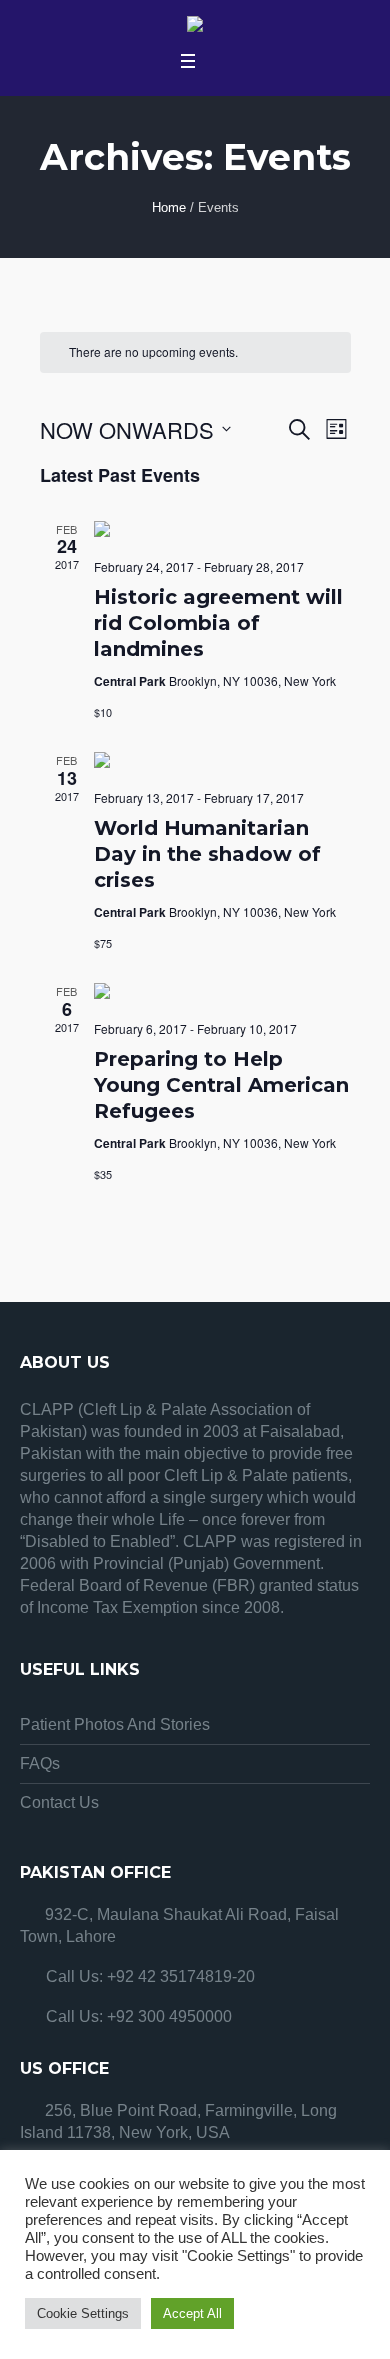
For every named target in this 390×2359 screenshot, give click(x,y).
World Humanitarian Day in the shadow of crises (207, 854)
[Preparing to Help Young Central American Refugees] (222, 994)
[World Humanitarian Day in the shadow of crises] (222, 763)
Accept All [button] (192, 2313)
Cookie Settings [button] (83, 2313)
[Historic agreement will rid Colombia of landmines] (222, 532)
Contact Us (59, 1802)
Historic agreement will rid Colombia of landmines (218, 623)
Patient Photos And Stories (115, 1724)
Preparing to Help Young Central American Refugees (221, 1085)
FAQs (40, 1763)
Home (169, 207)
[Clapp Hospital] (195, 26)
